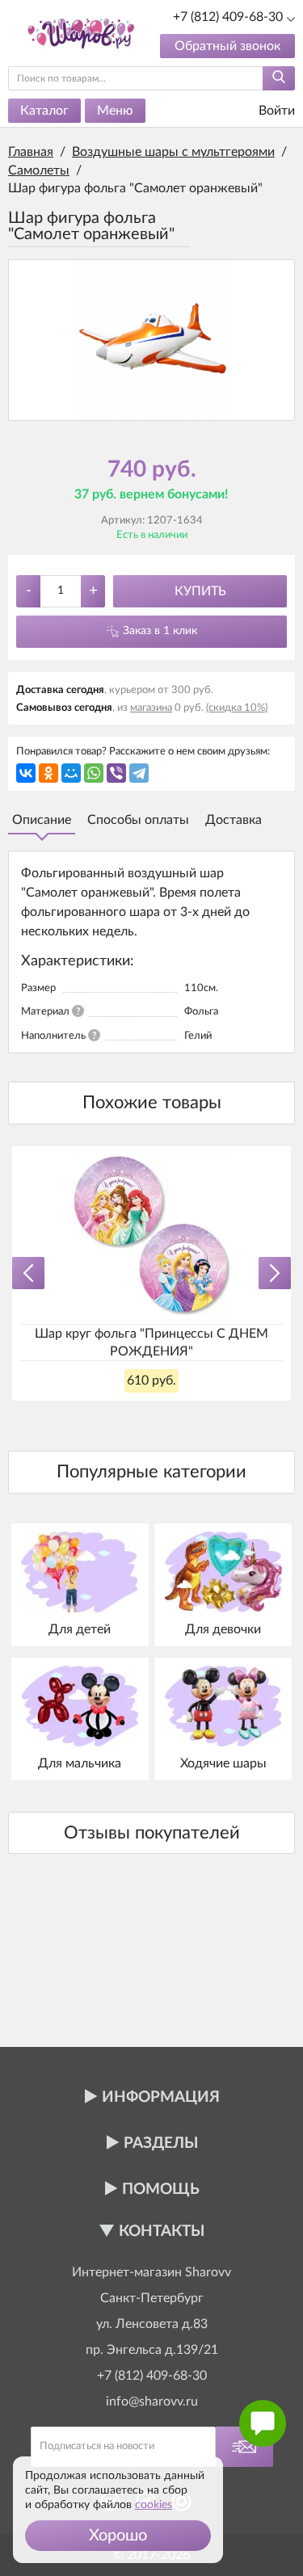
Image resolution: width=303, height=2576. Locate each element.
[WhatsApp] (94, 773)
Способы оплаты (138, 820)
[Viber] (116, 773)
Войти (275, 111)
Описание (42, 820)
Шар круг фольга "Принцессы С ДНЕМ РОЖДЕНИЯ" (151, 1343)
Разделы (161, 2143)
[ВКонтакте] (26, 773)
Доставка (234, 820)
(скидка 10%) (237, 708)
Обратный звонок (227, 46)
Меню (115, 111)
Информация (161, 2097)
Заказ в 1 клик (160, 631)
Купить (200, 591)
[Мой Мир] (71, 773)
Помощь (161, 2189)
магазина (151, 708)
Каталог (44, 111)
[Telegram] (139, 773)
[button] (118, 2536)
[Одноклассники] (48, 773)
